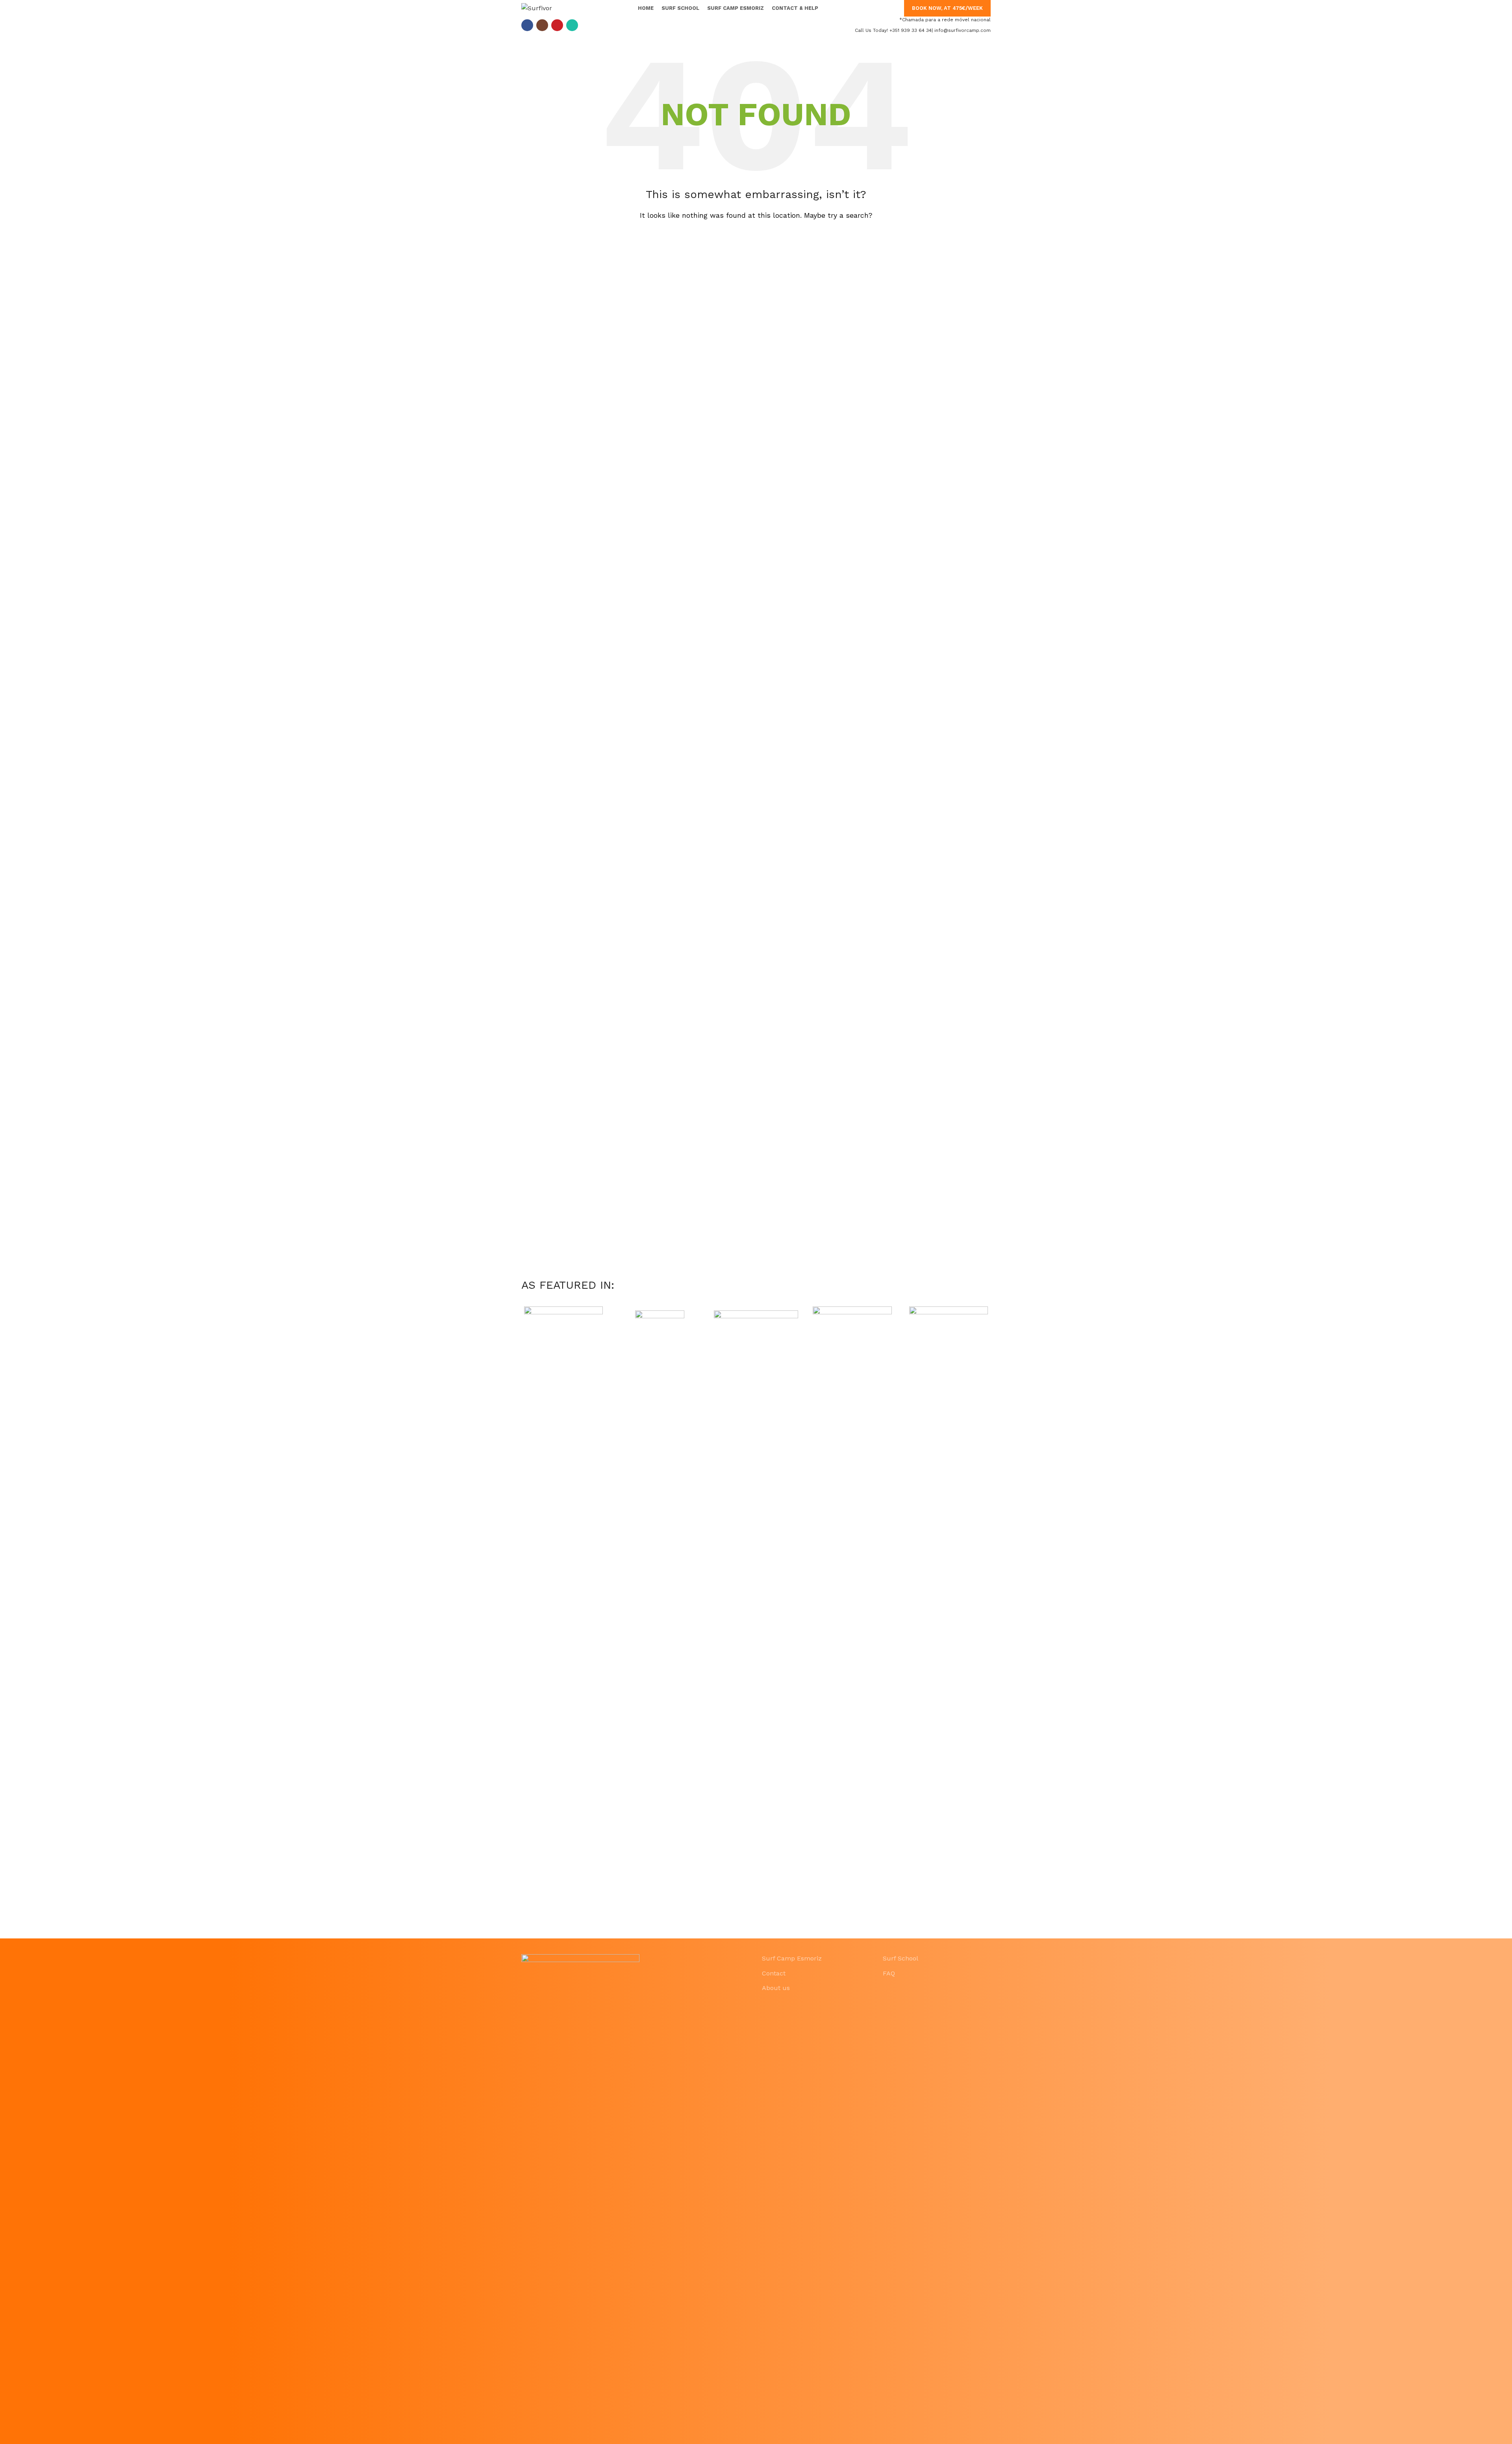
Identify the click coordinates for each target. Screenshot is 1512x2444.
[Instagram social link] (542, 25)
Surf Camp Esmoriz (792, 1958)
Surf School (901, 1958)
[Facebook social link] (527, 25)
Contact (774, 1973)
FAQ (889, 1973)
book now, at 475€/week (947, 8)
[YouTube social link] (557, 25)
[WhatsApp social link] (572, 25)
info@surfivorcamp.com (963, 30)
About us (776, 1988)
